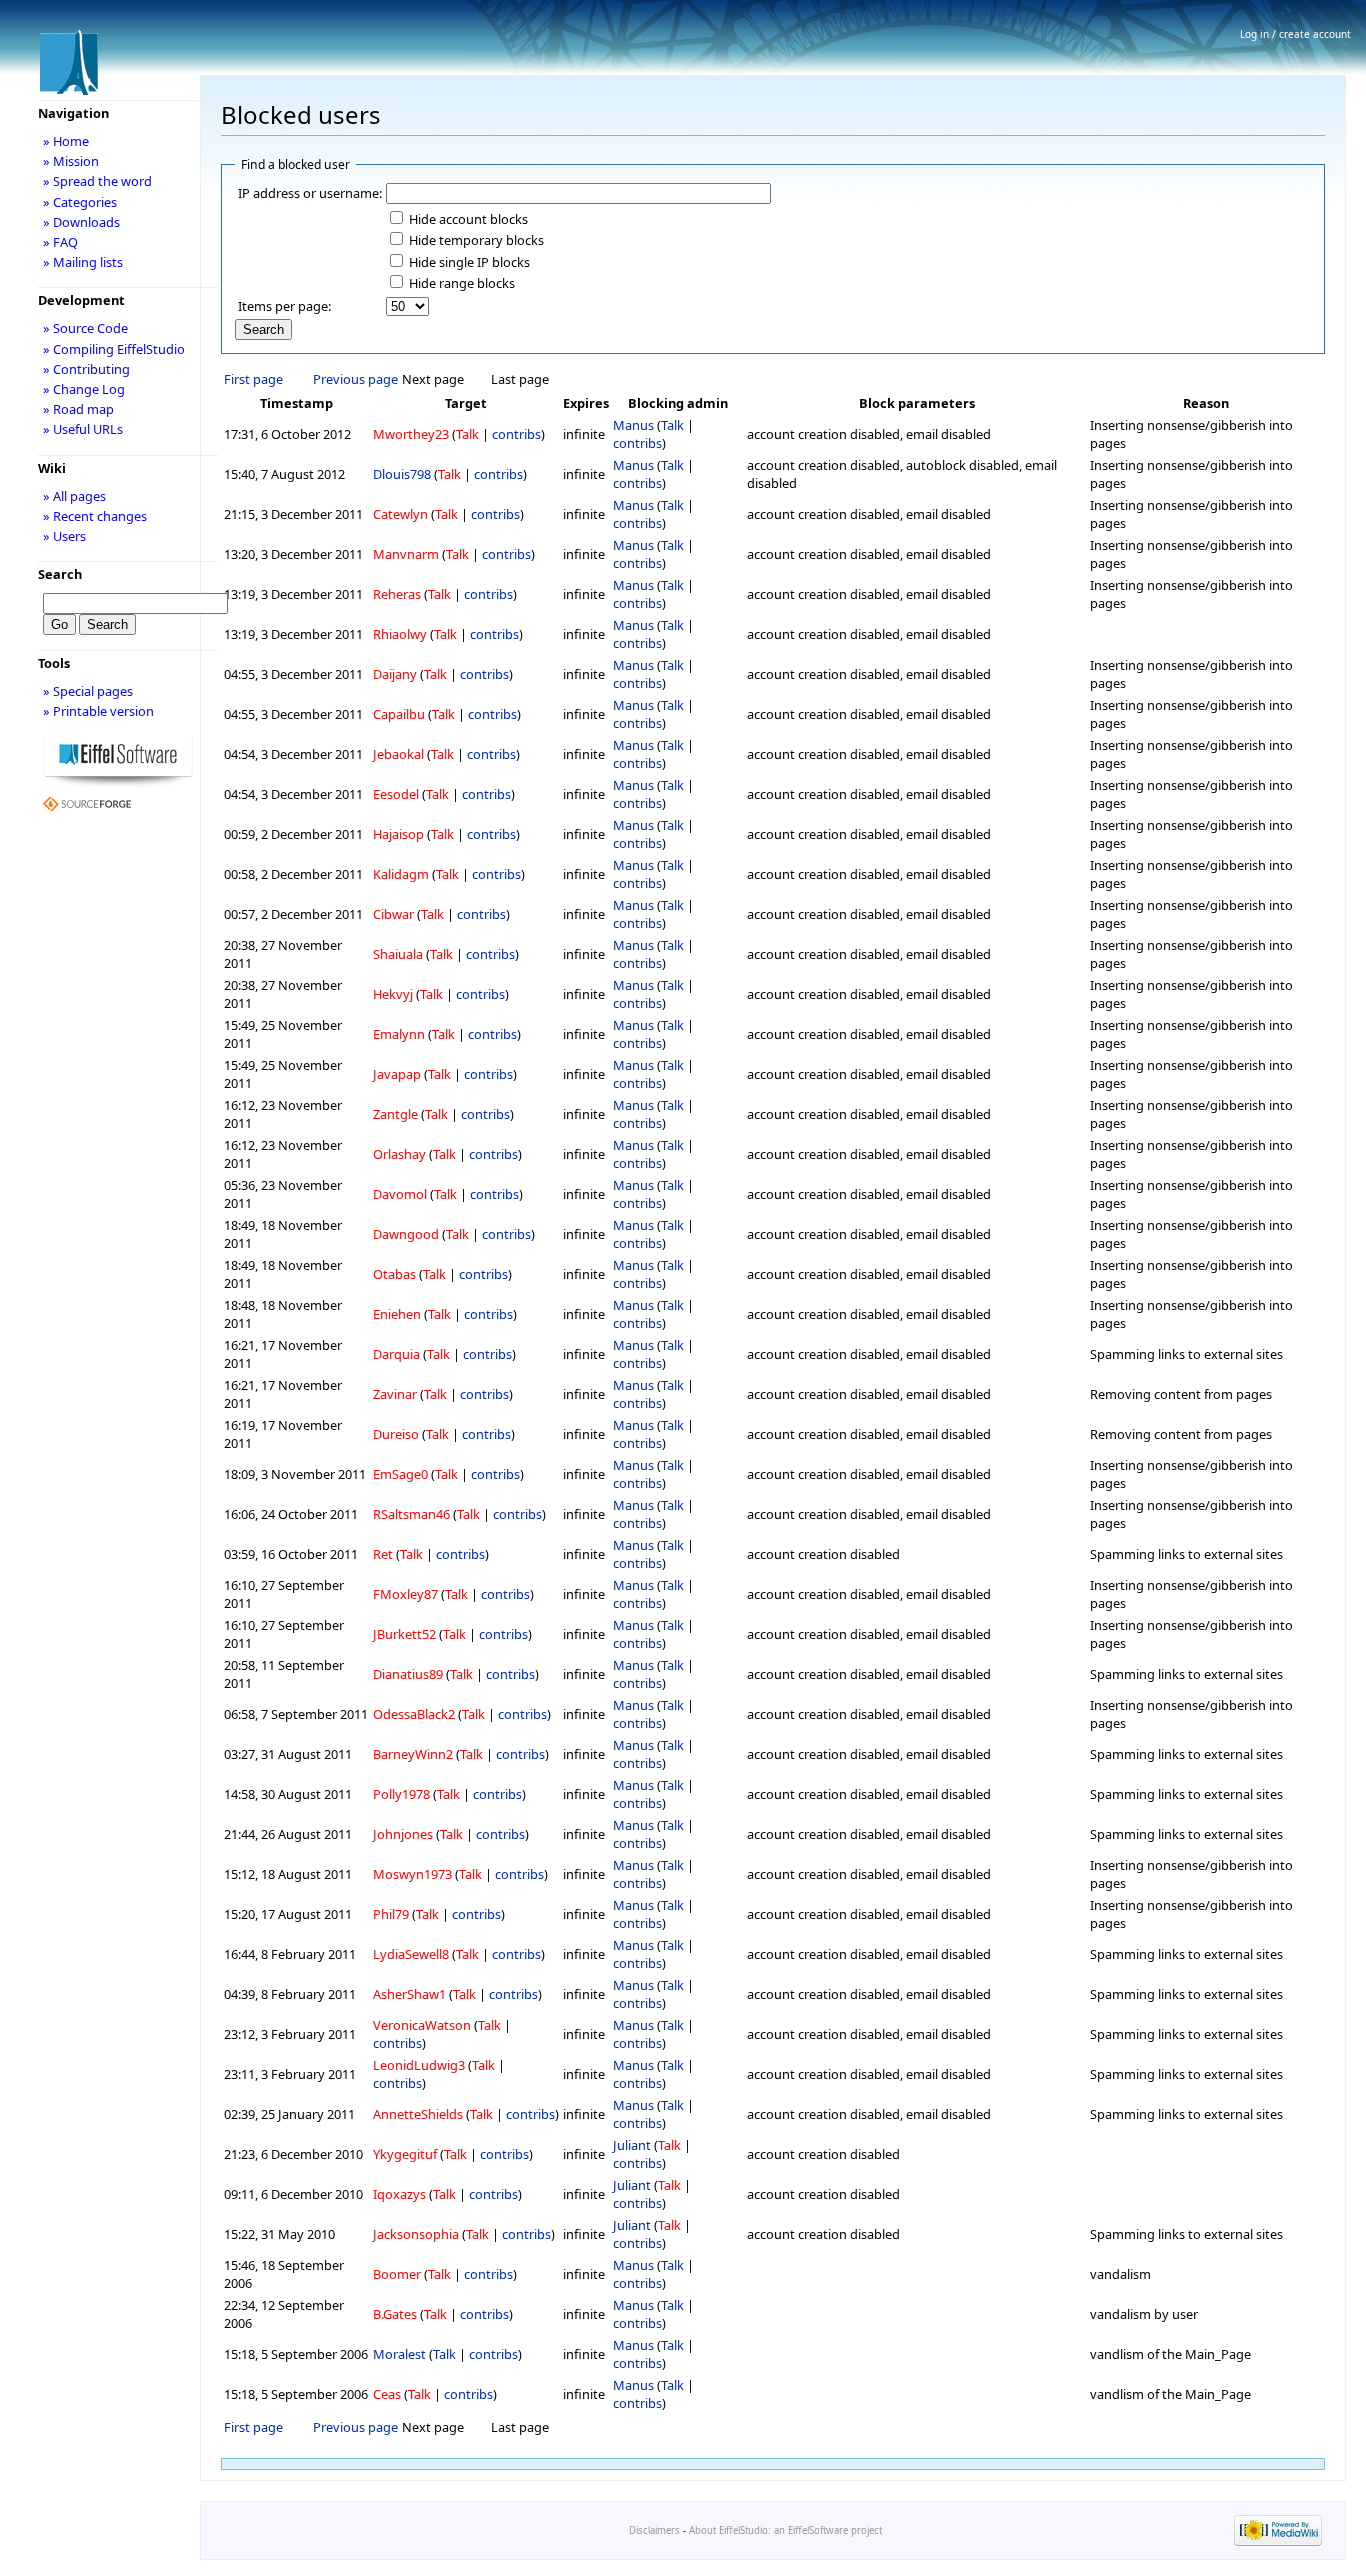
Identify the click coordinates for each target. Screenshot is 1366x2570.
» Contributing (86, 369)
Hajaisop (398, 834)
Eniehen (397, 1314)
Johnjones (403, 1834)
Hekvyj (393, 994)
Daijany (395, 674)
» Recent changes (95, 516)
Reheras (397, 594)
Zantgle (395, 1114)
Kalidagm (401, 874)
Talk (467, 434)
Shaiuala (398, 954)
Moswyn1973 (412, 1874)
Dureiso (396, 1434)
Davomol (400, 1194)
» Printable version (98, 711)
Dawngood (406, 1234)
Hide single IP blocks (469, 262)
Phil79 (391, 1914)
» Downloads (81, 222)
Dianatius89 (408, 1674)
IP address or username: (310, 193)
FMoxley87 (405, 1594)
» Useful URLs (83, 429)
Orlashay (399, 1154)
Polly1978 (401, 1794)
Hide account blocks (468, 219)
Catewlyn (400, 514)
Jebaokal (398, 754)
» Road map (78, 409)
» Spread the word (97, 181)
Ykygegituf (405, 2154)
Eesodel (396, 794)
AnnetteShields (418, 2114)
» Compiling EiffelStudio (114, 349)
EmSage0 (400, 1474)
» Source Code (85, 328)
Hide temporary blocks (476, 240)
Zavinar (395, 1394)
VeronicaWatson (422, 2025)
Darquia (396, 1354)
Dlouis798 (402, 474)
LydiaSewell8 (411, 1954)
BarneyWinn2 (413, 1754)
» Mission (71, 161)
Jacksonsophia (416, 2234)
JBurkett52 (404, 1634)
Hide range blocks (462, 283)
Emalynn (399, 1034)
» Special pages (88, 691)
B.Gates (395, 2314)
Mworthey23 (411, 434)
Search (60, 574)
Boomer (397, 2274)
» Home (66, 141)
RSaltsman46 (411, 1514)
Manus (633, 425)
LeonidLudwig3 (419, 2065)
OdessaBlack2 (414, 1714)
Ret (383, 1554)
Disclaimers (654, 2530)
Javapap (397, 1074)
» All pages (74, 496)
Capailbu (399, 714)
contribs (516, 434)
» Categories (80, 202)
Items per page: (284, 306)
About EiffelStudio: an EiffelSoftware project (785, 2530)
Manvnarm (406, 554)
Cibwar (393, 914)
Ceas (387, 2394)
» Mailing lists (83, 262)
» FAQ (60, 242)
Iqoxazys (399, 2194)
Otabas (394, 1274)
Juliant (632, 2145)
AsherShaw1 (409, 1994)
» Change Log (84, 389)
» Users (64, 536)
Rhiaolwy (400, 634)
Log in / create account (1295, 34)
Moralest (399, 2354)
